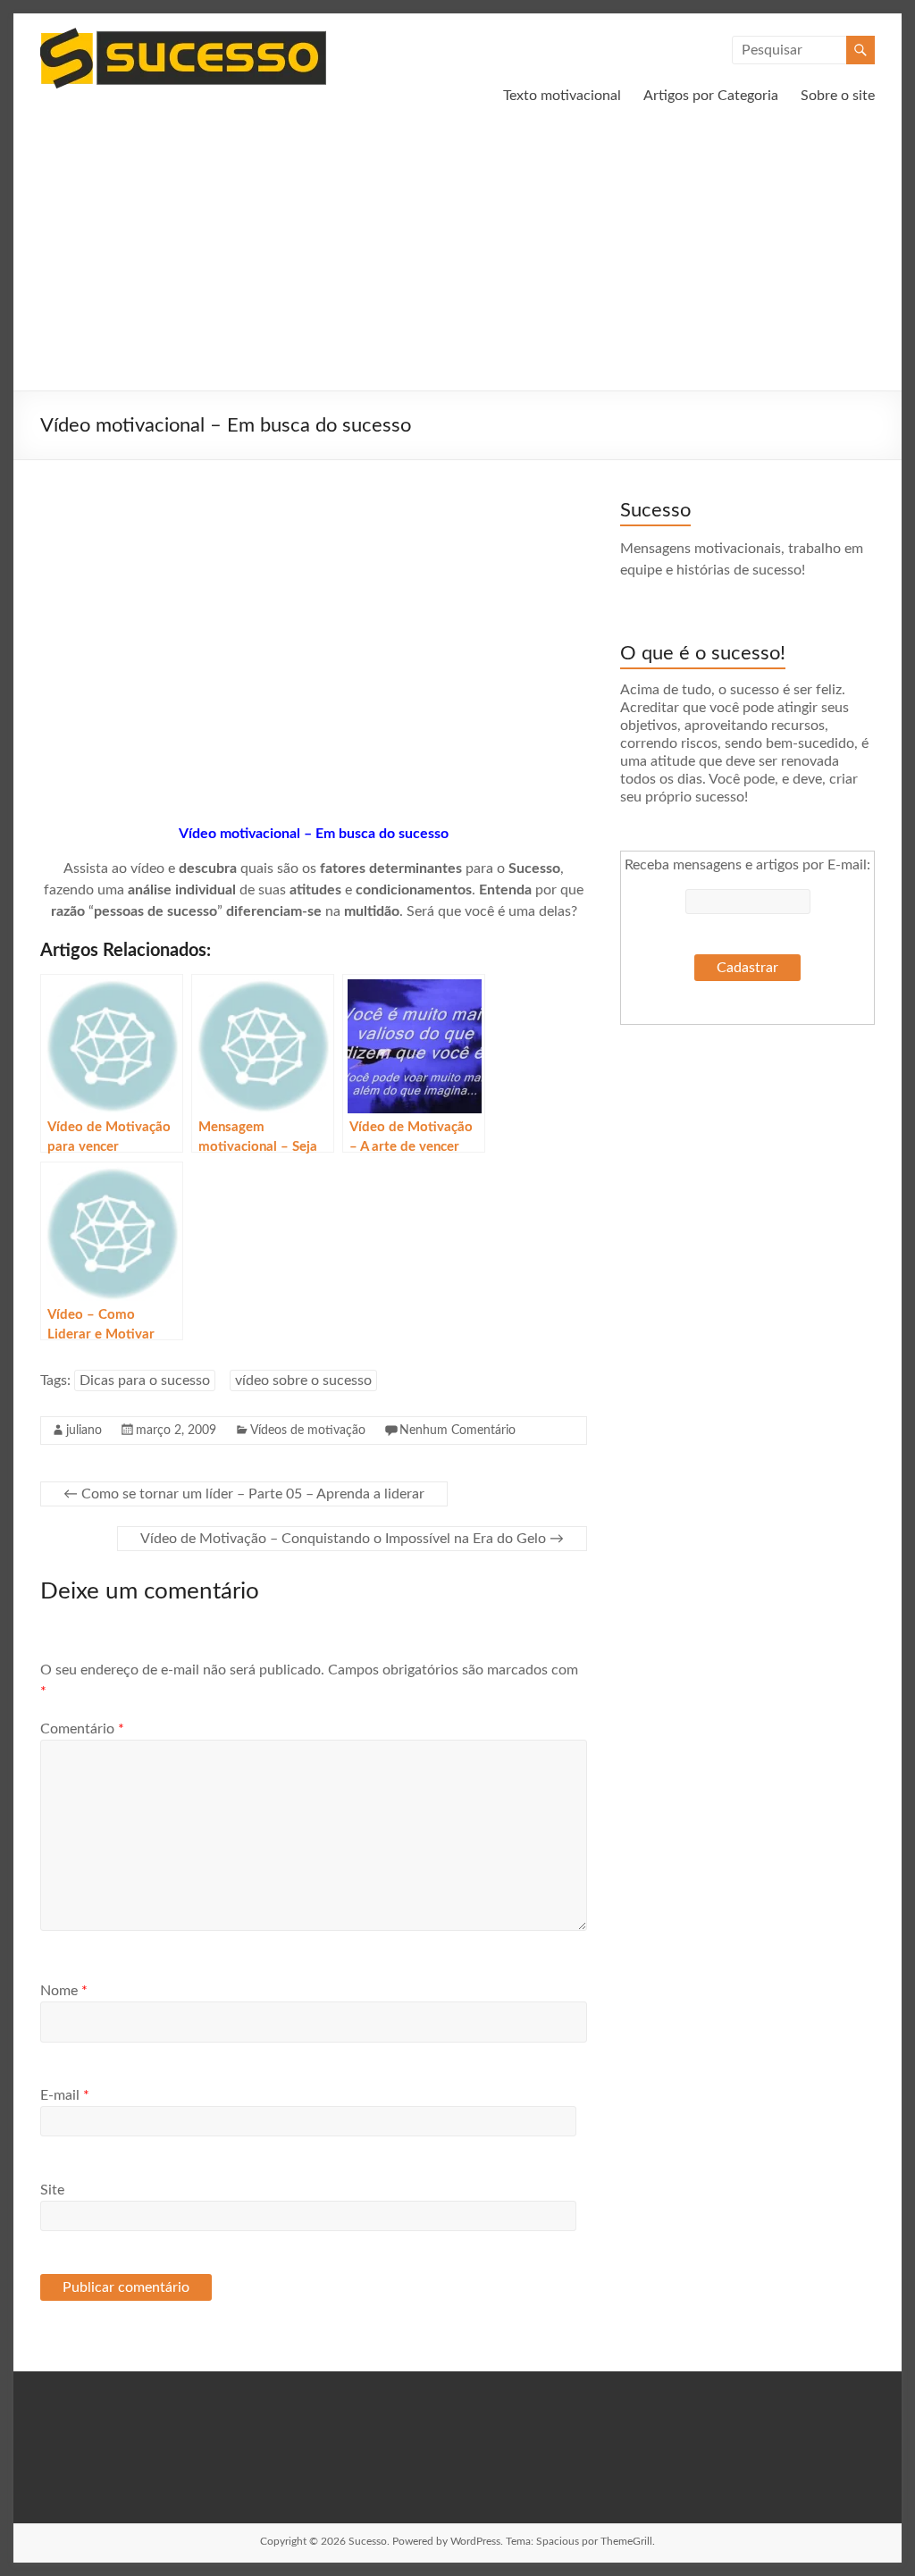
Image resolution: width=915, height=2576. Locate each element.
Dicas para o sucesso (145, 1380)
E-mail (65, 2095)
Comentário (82, 1729)
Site (52, 2190)
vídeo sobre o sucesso (303, 1380)
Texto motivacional (562, 96)
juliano (84, 1431)
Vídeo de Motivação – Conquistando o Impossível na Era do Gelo (352, 1539)
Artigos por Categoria (711, 96)
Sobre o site (838, 96)
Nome (64, 1991)
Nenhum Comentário (457, 1431)
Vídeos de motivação (308, 1431)
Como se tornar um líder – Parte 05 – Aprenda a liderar (244, 1494)
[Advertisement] (457, 256)
